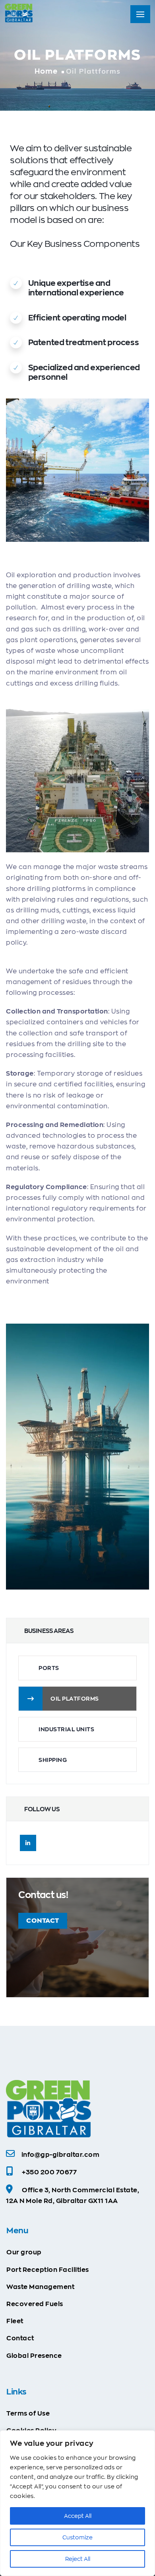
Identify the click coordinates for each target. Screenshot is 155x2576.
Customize (77, 2537)
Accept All (78, 2516)
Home (46, 71)
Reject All (78, 2559)
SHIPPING (53, 1760)
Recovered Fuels (35, 2304)
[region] (77, 2503)
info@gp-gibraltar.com (61, 2155)
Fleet (15, 2321)
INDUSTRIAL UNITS (66, 1729)
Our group (24, 2252)
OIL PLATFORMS (75, 1699)
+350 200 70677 (49, 2172)
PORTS (49, 1668)
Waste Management (40, 2287)
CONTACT (43, 1921)
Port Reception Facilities (48, 2270)
